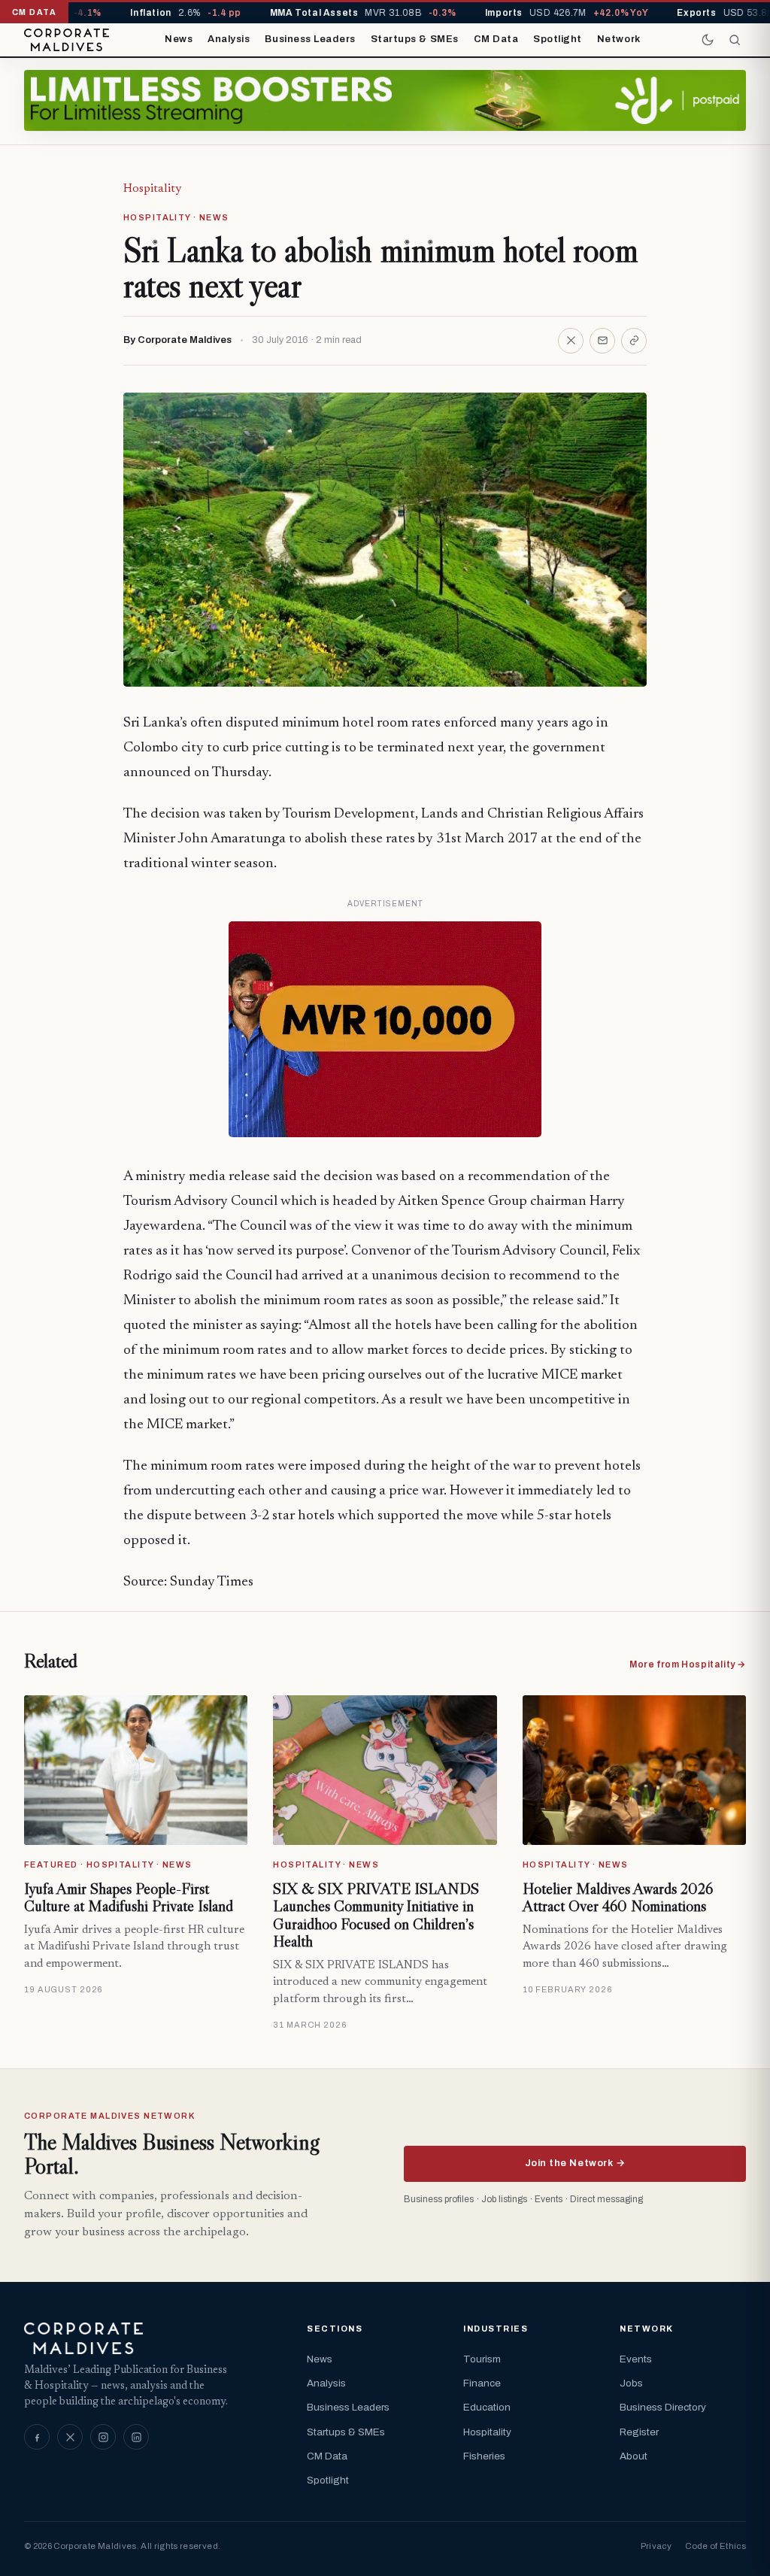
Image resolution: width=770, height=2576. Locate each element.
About (634, 2456)
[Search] (735, 40)
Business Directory (663, 2407)
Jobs (631, 2383)
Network (619, 39)
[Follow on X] (70, 2437)
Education (487, 2407)
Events (636, 2359)
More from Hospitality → (688, 1664)
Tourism (482, 2359)
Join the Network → (575, 2163)
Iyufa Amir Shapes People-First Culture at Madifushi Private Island (129, 1898)
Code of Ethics (715, 2546)
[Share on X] (571, 341)
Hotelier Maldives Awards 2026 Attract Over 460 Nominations (618, 1898)
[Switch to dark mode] (708, 40)
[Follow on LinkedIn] (136, 2437)
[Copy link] (634, 341)
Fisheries (484, 2456)
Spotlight (558, 39)
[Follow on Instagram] (103, 2437)
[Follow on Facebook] (37, 2437)
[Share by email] (602, 341)
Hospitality (152, 189)
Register (639, 2432)
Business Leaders (310, 39)
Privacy (656, 2546)
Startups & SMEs (415, 39)
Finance (482, 2383)
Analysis (229, 39)
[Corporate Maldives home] (67, 40)
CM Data (496, 39)
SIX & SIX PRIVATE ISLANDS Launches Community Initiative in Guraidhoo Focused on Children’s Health (376, 1915)
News (179, 39)
